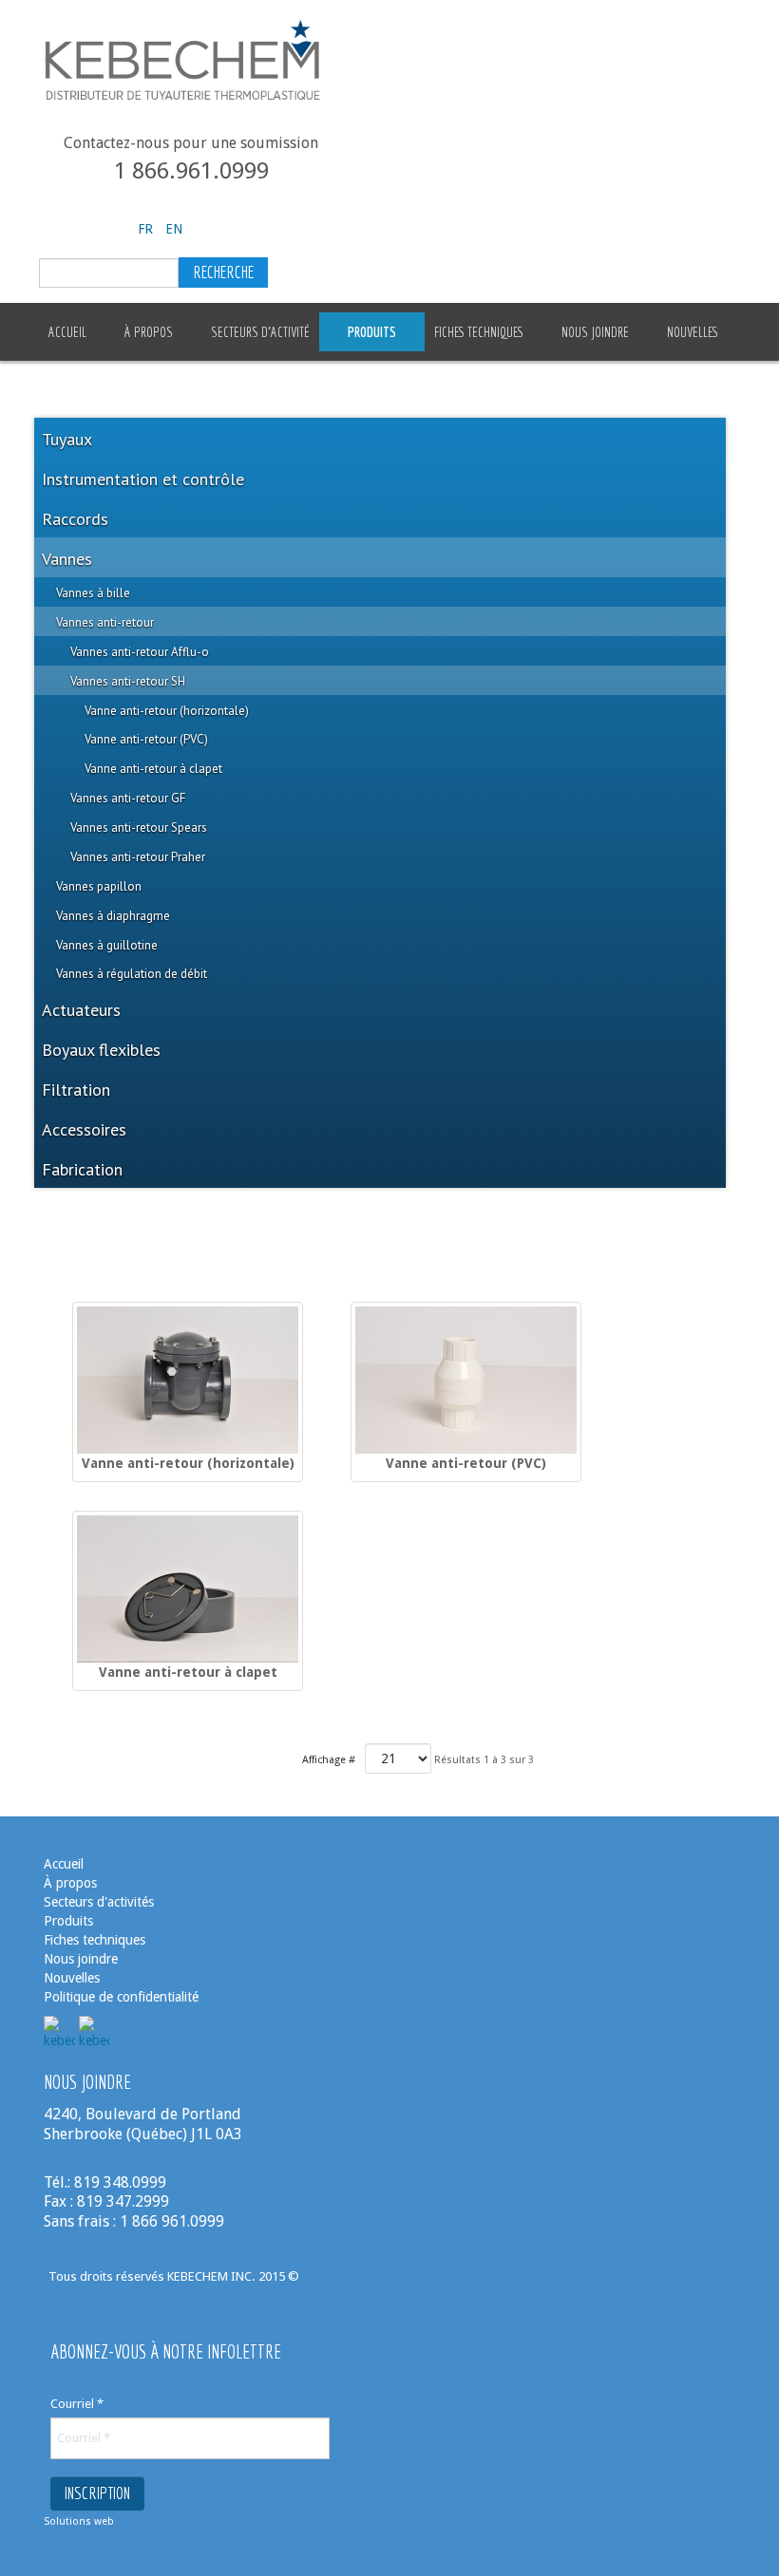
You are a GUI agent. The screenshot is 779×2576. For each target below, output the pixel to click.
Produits (68, 1921)
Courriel (77, 2404)
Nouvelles (74, 1978)
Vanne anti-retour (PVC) (466, 1463)
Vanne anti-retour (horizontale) (188, 1463)
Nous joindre (81, 1959)
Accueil (64, 1864)
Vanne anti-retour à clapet (188, 1672)
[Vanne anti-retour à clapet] (188, 1589)
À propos (70, 1883)
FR (147, 229)
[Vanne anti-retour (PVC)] (466, 1380)
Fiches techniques (95, 1940)
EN (174, 229)
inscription (97, 2493)
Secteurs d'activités (99, 1902)
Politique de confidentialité (121, 1997)
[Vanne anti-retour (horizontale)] (188, 1380)
